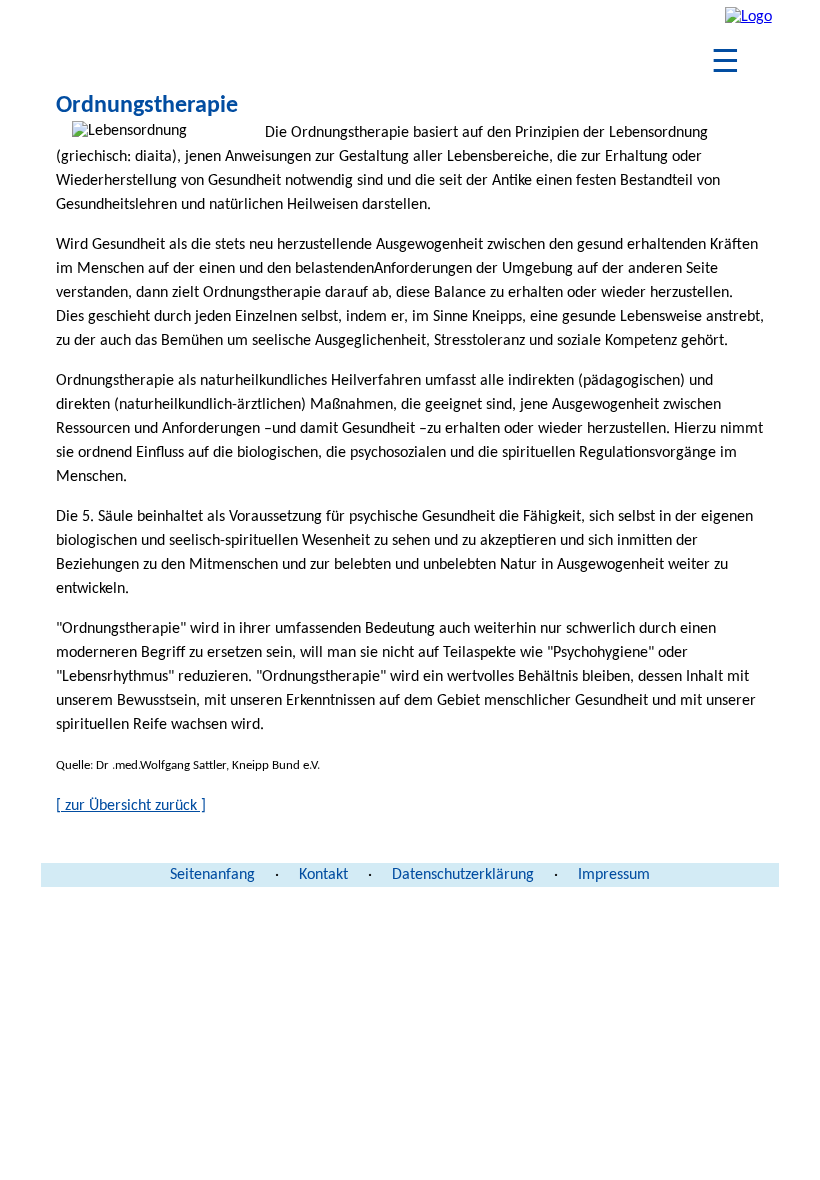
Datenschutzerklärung (463, 875)
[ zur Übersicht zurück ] (131, 806)
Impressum (614, 875)
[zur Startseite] (748, 17)
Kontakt (323, 875)
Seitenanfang (212, 875)
